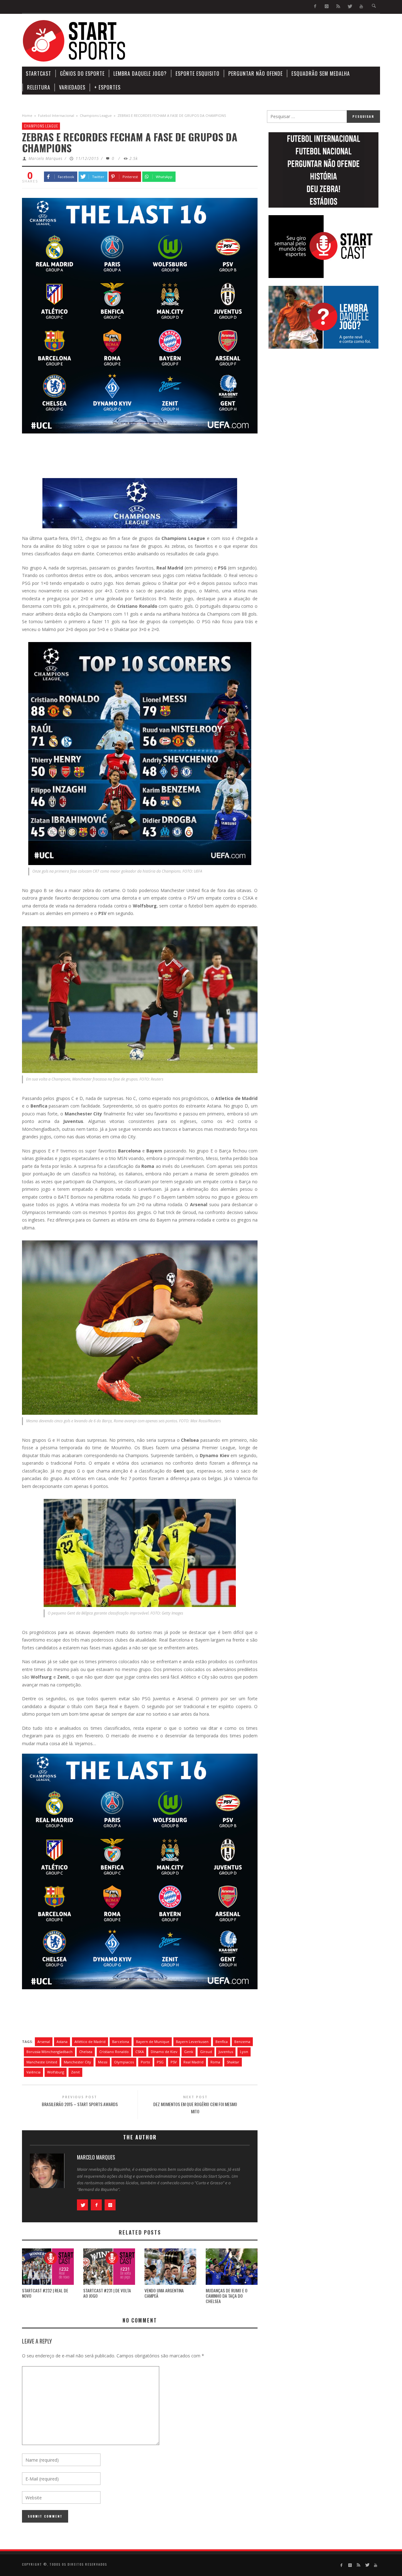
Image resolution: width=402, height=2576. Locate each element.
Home (27, 115)
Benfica (222, 2042)
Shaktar (233, 2062)
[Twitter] (350, 6)
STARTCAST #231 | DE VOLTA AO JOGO (107, 2293)
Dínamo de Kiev (164, 2052)
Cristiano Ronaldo (114, 2052)
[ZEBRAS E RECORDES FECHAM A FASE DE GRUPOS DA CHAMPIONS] (140, 315)
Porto (145, 2062)
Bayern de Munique (153, 2042)
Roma (215, 2062)
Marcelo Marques (46, 158)
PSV (174, 2062)
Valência (33, 2072)
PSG (160, 2062)
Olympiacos (124, 2062)
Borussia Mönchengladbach (49, 2052)
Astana (62, 2042)
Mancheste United (42, 2062)
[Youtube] (361, 6)
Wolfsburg (56, 2072)
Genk (189, 2052)
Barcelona (121, 2042)
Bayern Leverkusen (192, 2042)
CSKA (140, 2052)
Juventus (226, 2052)
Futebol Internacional (56, 115)
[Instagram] (327, 6)
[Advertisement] (266, 41)
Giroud (206, 2052)
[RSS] (338, 6)
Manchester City (77, 2062)
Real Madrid (193, 2062)
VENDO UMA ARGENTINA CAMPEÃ (164, 2293)
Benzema (242, 2042)
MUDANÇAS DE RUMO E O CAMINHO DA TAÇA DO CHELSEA (227, 2296)
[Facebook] (315, 6)
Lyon (244, 2052)
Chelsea (86, 2052)
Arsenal (44, 2042)
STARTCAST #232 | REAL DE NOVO (45, 2293)
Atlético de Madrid (90, 2042)
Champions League (96, 115)
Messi (103, 2062)
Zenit (75, 2072)
